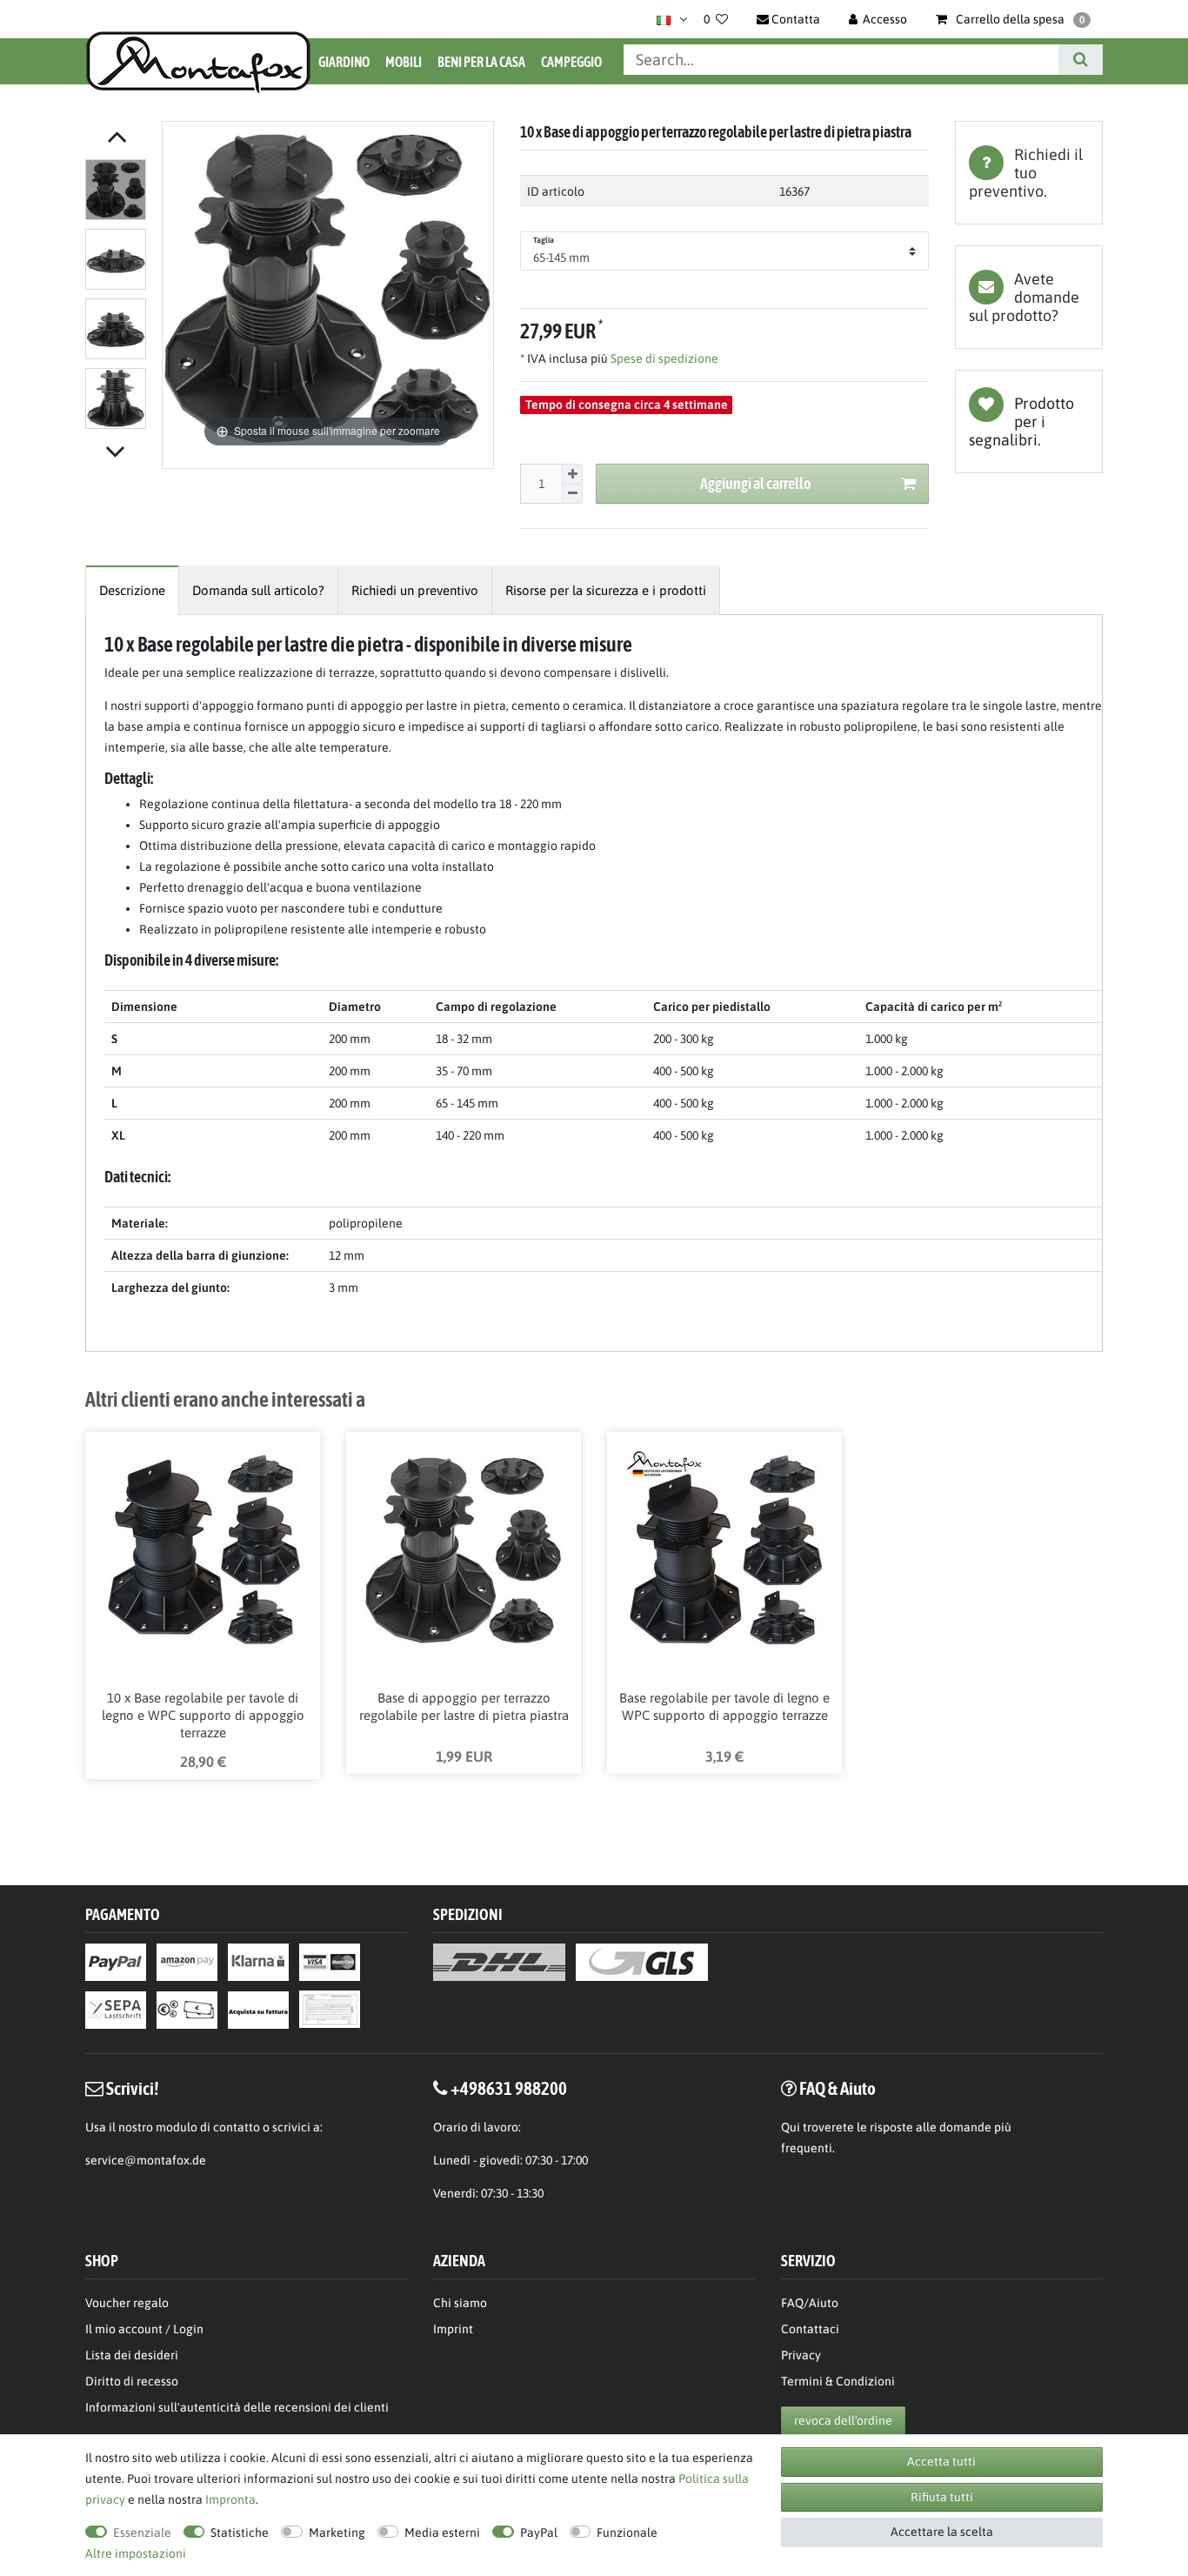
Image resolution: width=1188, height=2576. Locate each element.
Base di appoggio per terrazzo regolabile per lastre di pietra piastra (464, 1706)
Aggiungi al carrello (755, 483)
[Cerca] (1081, 60)
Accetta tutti (941, 2461)
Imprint (453, 2329)
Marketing (337, 2533)
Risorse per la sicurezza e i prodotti (606, 590)
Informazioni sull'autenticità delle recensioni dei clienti (237, 2407)
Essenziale (142, 2533)
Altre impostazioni (136, 2553)
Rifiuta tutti (942, 2497)
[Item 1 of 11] (119, 298)
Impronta (230, 2499)
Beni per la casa (481, 62)
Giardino (344, 62)
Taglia (544, 240)
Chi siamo (460, 2303)
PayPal (539, 2533)
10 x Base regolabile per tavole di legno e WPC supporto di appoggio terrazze (203, 1715)
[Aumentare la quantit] (572, 474)
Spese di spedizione (663, 358)
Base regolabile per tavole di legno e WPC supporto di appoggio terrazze (724, 1706)
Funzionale (627, 2533)
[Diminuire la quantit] (572, 495)
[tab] (1029, 173)
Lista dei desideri (1029, 422)
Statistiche (240, 2533)
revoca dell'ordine (843, 2420)
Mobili (404, 62)
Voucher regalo (127, 2303)
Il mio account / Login (144, 2329)
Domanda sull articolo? (258, 590)
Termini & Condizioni (838, 2381)
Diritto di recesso (132, 2381)
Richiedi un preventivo (415, 590)
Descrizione (132, 590)
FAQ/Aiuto (810, 2303)
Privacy (801, 2355)
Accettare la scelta (942, 2532)
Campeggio (571, 62)
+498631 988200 (509, 2088)
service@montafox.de (146, 2160)
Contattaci (810, 2329)
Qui (791, 2127)
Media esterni (442, 2533)
